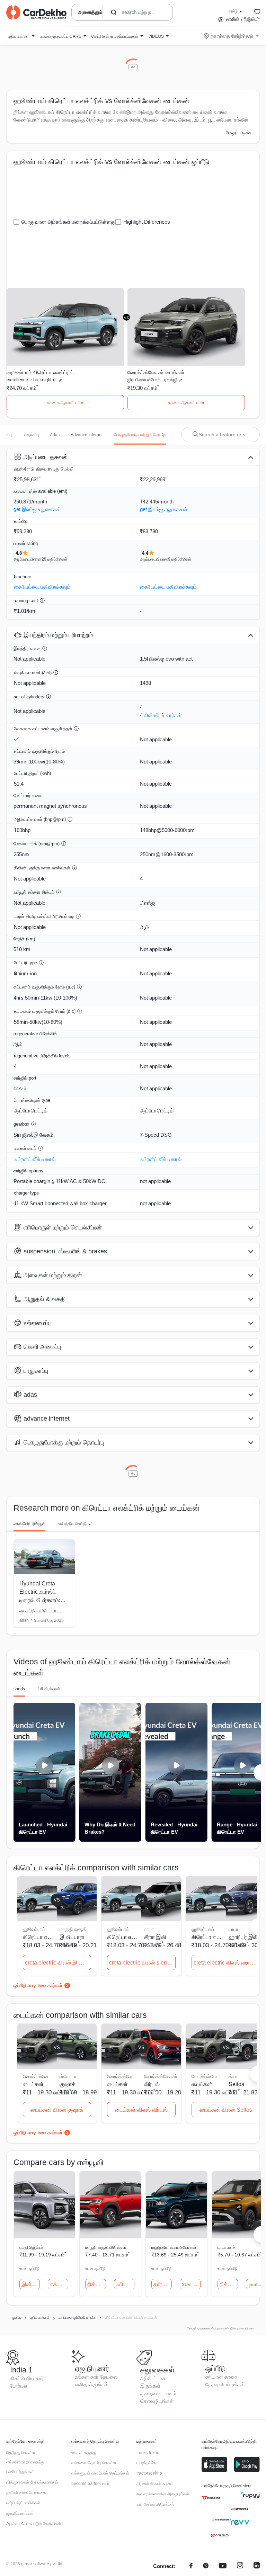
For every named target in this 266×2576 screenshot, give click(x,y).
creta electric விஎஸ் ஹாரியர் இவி (227, 1963)
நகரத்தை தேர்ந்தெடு (232, 36)
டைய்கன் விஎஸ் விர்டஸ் (141, 2110)
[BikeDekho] (211, 2498)
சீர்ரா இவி (155, 1937)
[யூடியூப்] (223, 2566)
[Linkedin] (257, 2566)
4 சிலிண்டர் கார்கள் (161, 715)
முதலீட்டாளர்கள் (20, 2513)
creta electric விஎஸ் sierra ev (142, 1963)
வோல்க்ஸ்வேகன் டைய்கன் (156, 372)
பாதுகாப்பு (31, 435)
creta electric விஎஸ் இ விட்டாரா (58, 1963)
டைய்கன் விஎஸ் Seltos (226, 2110)
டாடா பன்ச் (226, 2247)
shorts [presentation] (19, 1689)
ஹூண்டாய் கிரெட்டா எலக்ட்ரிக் (40, 372)
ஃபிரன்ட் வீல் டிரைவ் (35, 1159)
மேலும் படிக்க (239, 133)
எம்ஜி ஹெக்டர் (31, 2247)
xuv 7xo (191, 2284)
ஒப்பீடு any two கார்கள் (38, 1985)
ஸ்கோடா (68, 2076)
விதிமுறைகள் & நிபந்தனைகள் (32, 2482)
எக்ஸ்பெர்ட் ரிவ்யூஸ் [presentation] (29, 1524)
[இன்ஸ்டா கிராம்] (240, 2566)
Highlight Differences (147, 222)
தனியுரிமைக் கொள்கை (26, 2493)
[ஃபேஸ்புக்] (191, 2566)
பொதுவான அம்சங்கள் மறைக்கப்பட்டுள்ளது (68, 222)
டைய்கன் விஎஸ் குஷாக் (57, 2110)
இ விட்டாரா (72, 1937)
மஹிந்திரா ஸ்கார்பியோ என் (174, 2247)
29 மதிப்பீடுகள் (55, 559)
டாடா (149, 1929)
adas (55, 435)
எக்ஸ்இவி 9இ (59, 2284)
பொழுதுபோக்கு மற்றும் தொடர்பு (140, 435)
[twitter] (206, 2566)
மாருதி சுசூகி (73, 1929)
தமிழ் (233, 11)
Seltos (236, 2084)
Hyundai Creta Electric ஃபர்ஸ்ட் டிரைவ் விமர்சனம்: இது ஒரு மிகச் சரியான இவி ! (40, 1600)
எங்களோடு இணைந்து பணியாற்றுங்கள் (25, 2467)
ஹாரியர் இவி (243, 1937)
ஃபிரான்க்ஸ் (125, 2284)
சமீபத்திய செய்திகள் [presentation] (75, 1524)
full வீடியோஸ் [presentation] (49, 1689)
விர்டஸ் (152, 2084)
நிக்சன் (96, 2284)
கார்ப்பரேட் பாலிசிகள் (23, 2503)
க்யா (233, 2076)
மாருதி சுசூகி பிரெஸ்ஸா (106, 2247)
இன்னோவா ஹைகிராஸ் (31, 2284)
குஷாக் (68, 2084)
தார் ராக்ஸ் (163, 2284)
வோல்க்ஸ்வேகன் (161, 2076)
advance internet (87, 435)
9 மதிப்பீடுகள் (180, 559)
